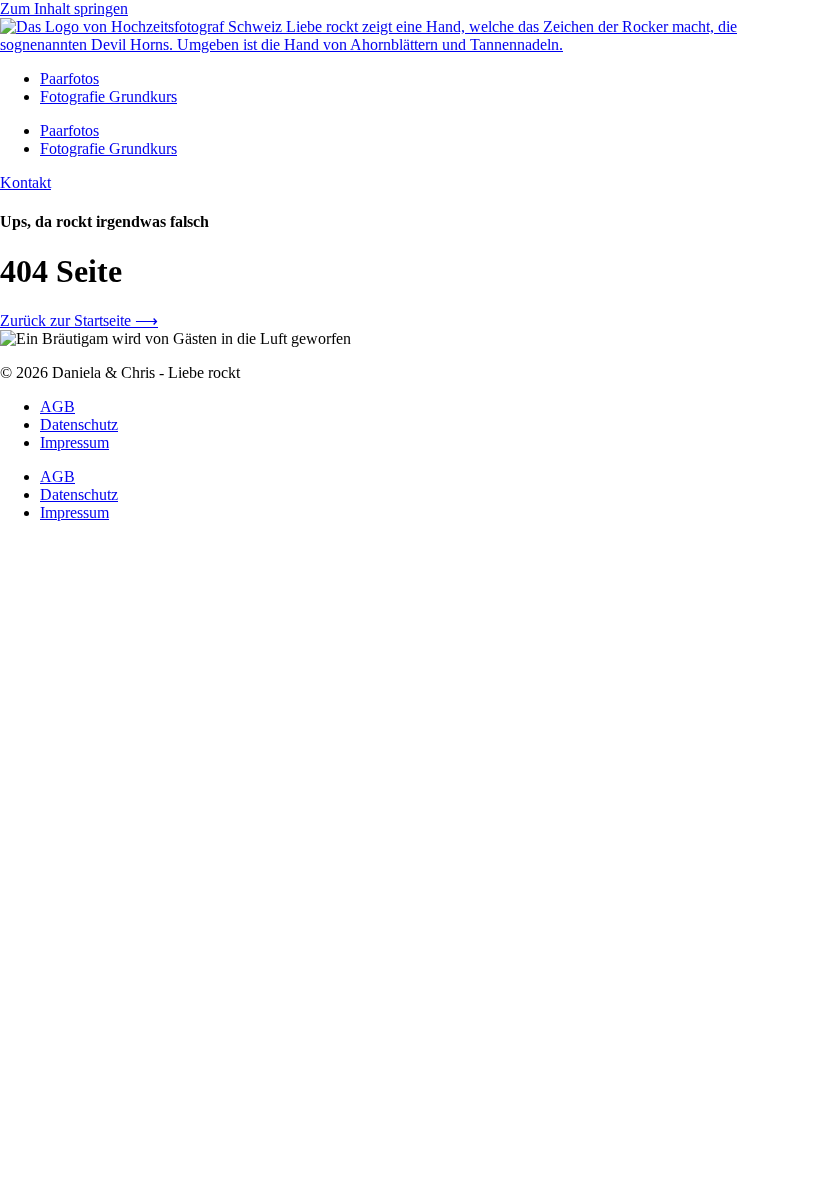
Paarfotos (69, 78)
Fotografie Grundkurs (108, 96)
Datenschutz (79, 424)
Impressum (74, 442)
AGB (57, 406)
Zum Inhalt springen (64, 8)
